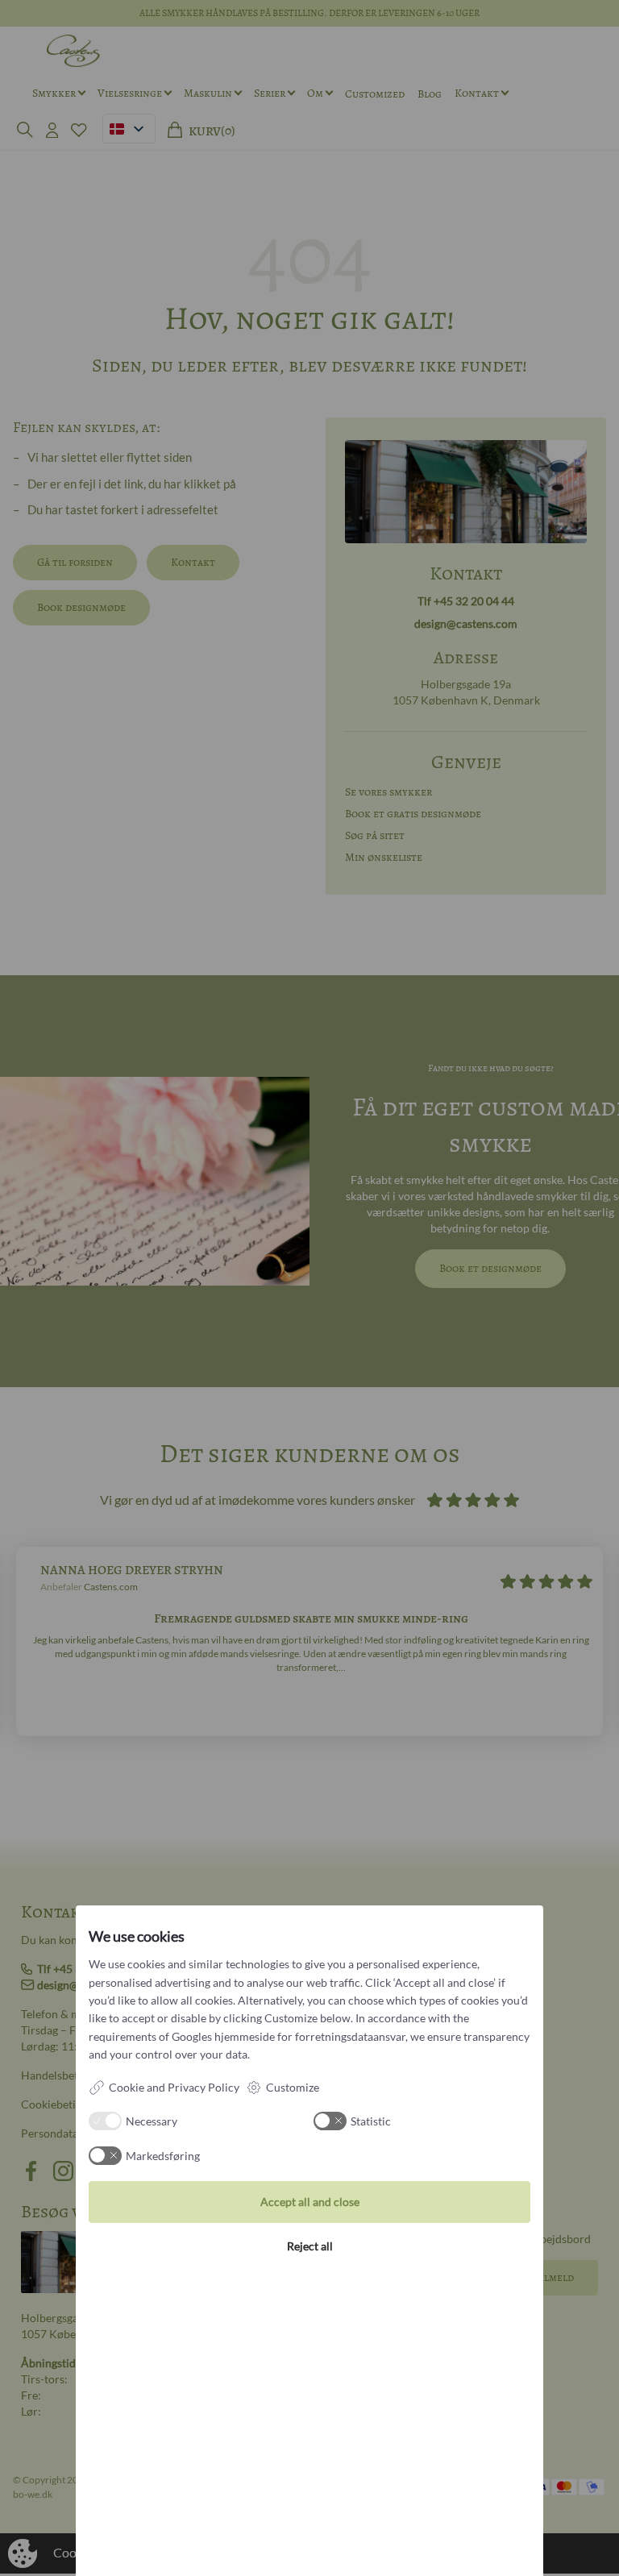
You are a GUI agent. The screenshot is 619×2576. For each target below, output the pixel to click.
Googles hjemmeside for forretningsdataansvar (289, 2036)
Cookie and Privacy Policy (174, 2087)
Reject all (310, 2246)
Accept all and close (310, 2202)
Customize (293, 2087)
